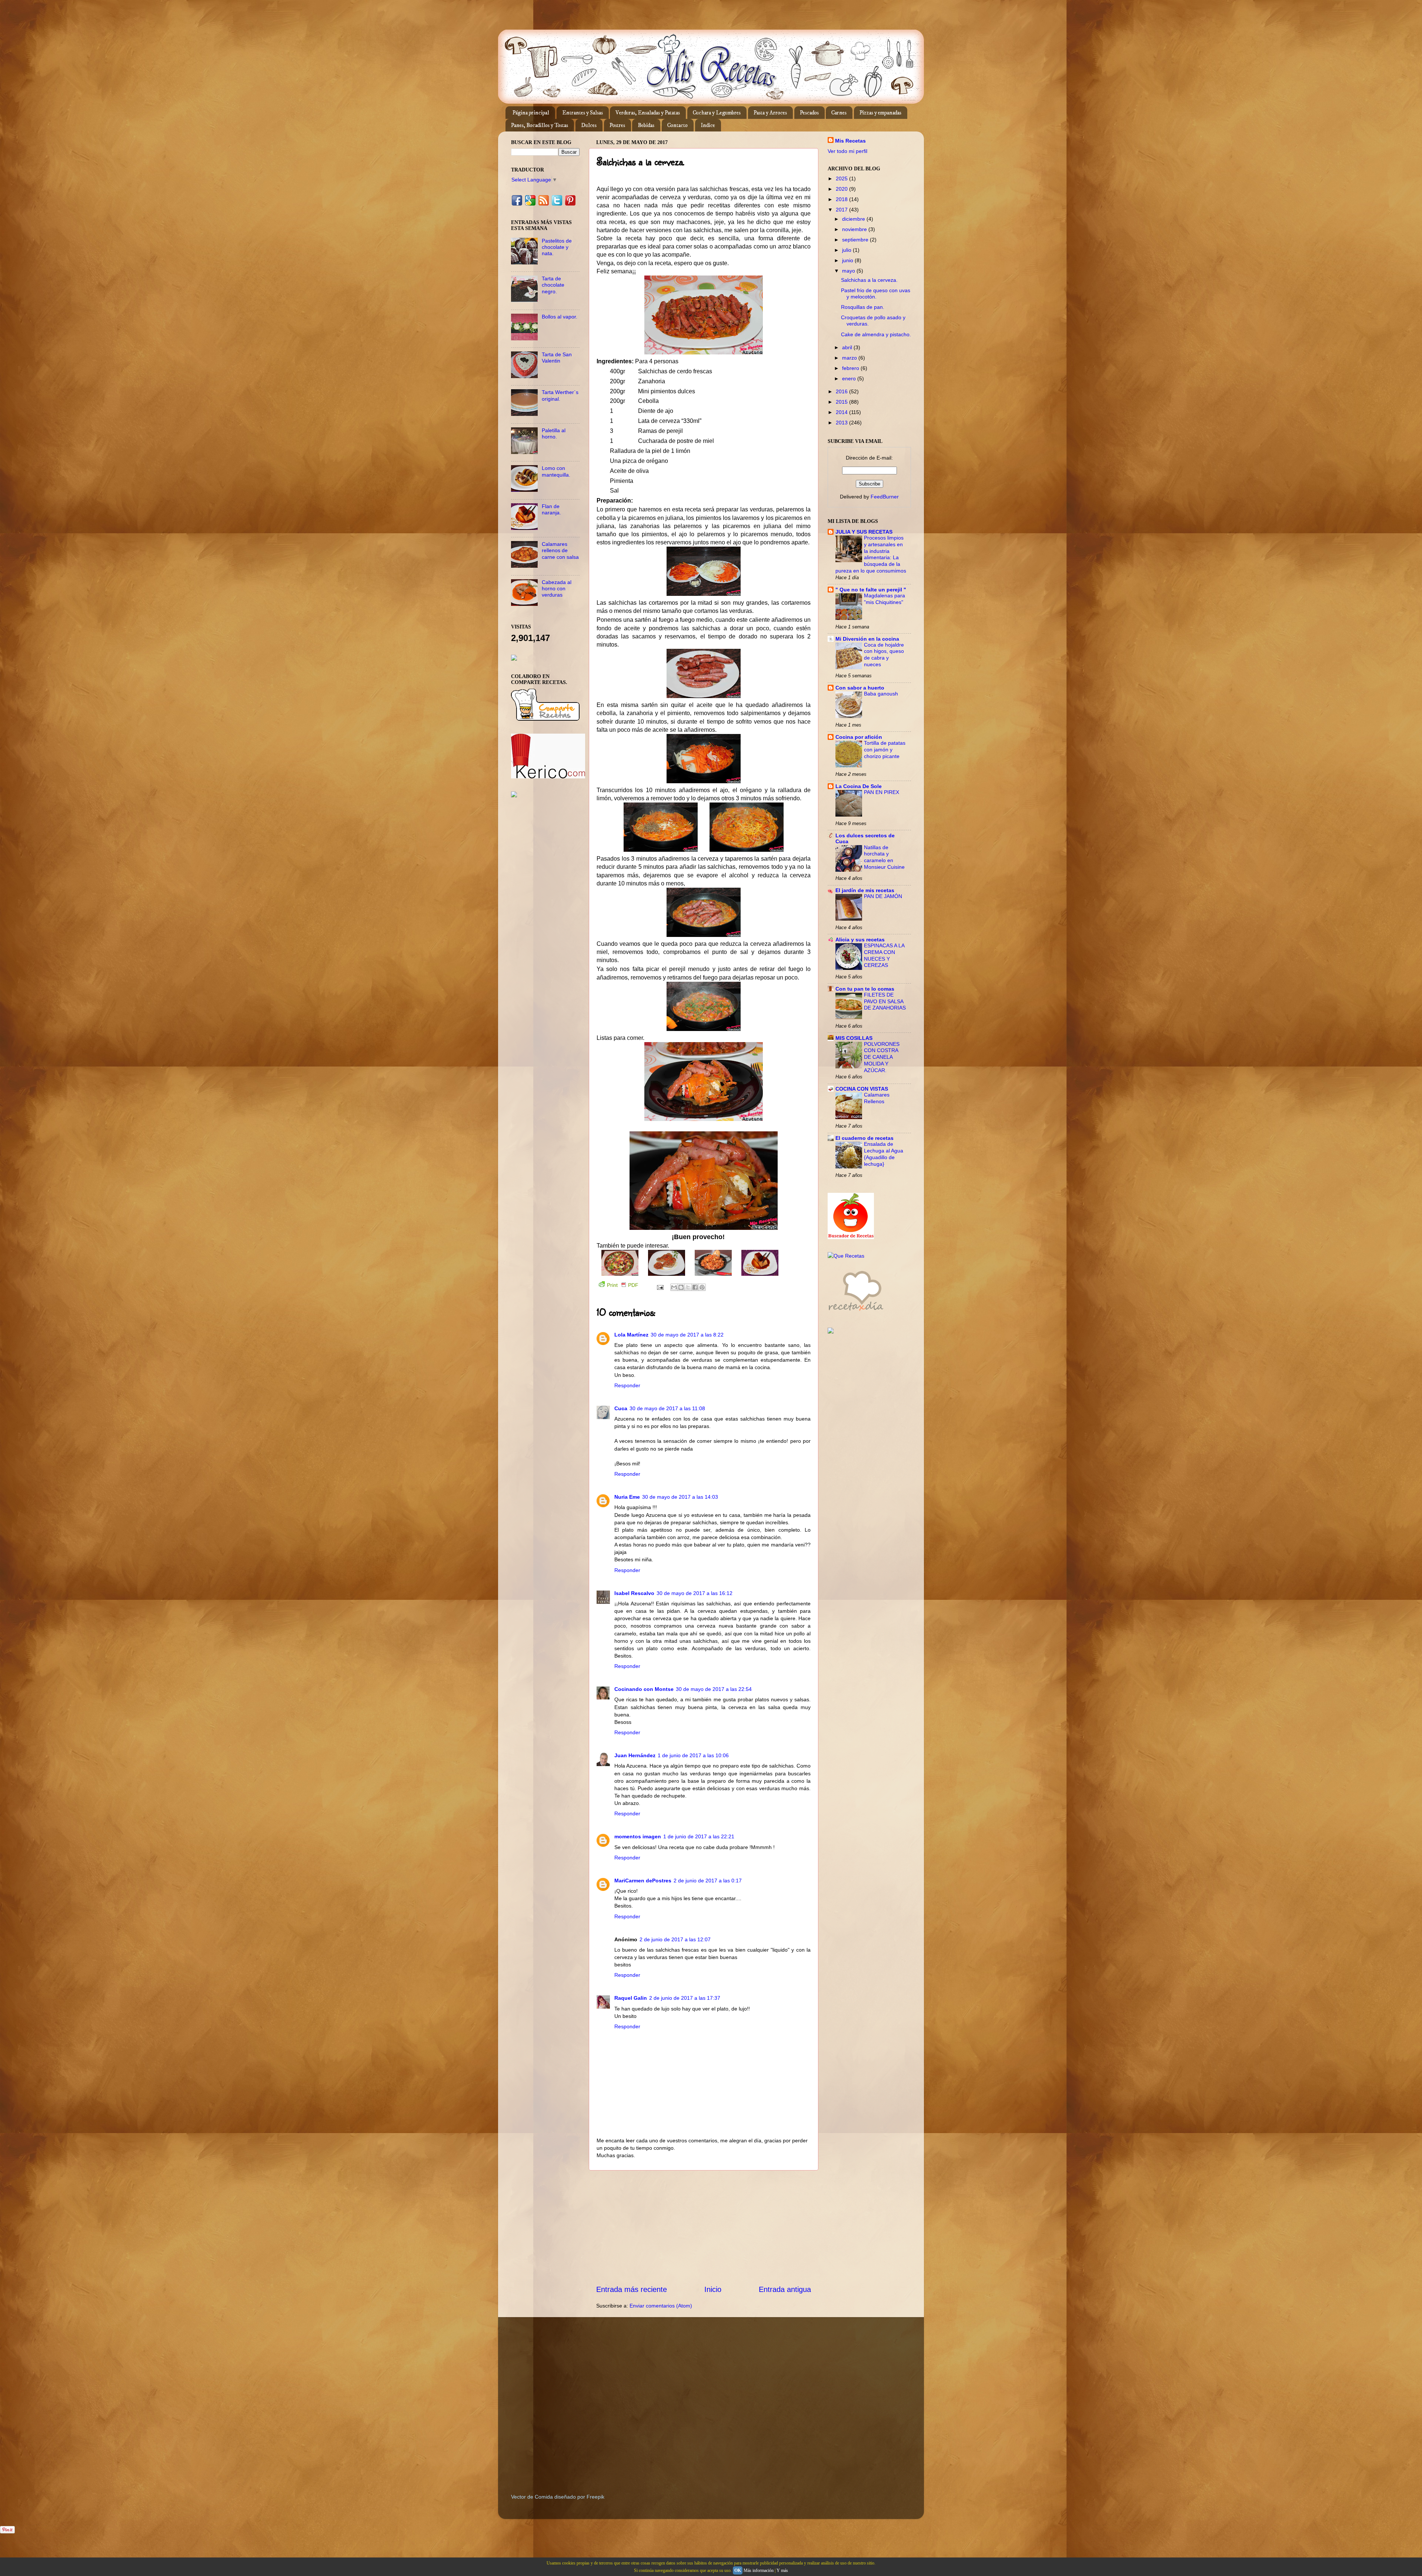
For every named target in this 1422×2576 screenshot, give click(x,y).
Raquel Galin (631, 1998)
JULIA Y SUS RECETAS (864, 532)
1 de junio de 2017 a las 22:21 (699, 1836)
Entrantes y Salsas (583, 113)
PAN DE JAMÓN (883, 896)
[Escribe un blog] (681, 1287)
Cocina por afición (859, 737)
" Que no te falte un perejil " (871, 590)
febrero (851, 368)
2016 (842, 391)
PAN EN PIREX (882, 792)
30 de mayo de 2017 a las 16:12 (695, 1593)
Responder (627, 1385)
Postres (617, 125)
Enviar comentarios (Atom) (661, 2306)
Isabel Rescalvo (634, 1593)
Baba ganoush (881, 694)
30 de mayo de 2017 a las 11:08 (667, 1408)
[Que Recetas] (846, 1256)
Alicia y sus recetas (860, 940)
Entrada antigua (785, 2289)
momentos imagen (638, 1836)
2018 (842, 199)
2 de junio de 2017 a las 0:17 (708, 1881)
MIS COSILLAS (854, 1038)
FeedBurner (885, 497)
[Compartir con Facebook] (695, 1287)
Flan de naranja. (551, 509)
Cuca (621, 1408)
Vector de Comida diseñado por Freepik (558, 2497)
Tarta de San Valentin (557, 358)
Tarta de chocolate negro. (553, 285)
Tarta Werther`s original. (560, 395)
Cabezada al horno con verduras (557, 589)
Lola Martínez (631, 1335)
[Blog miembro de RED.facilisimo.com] (514, 795)
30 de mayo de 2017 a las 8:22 (687, 1335)
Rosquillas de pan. (863, 307)
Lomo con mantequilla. (556, 471)
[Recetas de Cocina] (855, 1313)
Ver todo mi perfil (847, 151)
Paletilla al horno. (554, 433)
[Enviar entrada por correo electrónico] (660, 1287)
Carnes (839, 113)
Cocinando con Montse (644, 1689)
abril (848, 347)
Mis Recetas (850, 141)
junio (848, 260)
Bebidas (646, 125)
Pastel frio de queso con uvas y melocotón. (876, 293)
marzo (850, 358)
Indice (708, 125)
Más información (759, 2570)
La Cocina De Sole (859, 786)
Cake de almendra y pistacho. (876, 334)
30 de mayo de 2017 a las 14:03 (680, 1497)
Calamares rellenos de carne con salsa (560, 550)
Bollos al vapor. (560, 317)
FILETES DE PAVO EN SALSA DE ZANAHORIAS (885, 1002)
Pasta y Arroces (770, 113)
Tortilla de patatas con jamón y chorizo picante (885, 750)
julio (847, 250)
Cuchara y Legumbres (717, 113)
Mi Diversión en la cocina (867, 639)
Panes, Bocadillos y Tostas (540, 125)
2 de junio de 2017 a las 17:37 (685, 1998)
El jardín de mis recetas (865, 890)
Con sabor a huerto (860, 688)
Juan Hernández (635, 1755)
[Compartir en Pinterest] (702, 1287)
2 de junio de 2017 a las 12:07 (675, 1939)
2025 (842, 178)
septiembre (856, 240)
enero (850, 378)
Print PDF (623, 1285)
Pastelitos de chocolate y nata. (557, 247)
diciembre (854, 219)
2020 (842, 189)
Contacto (677, 125)
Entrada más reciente (632, 2289)
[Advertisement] (704, 2227)
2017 (842, 210)
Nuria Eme (627, 1497)
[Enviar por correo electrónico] (674, 1287)
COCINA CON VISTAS (862, 1089)
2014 (842, 412)
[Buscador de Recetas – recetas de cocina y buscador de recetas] (851, 1237)
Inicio (713, 2289)
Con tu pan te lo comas (865, 989)
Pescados (809, 113)
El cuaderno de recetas (864, 1138)
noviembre (855, 229)
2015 (842, 402)
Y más (782, 2570)
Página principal (531, 113)
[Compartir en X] (688, 1287)
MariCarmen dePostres (643, 1881)
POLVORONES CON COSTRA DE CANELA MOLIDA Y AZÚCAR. (882, 1057)
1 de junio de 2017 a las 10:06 (693, 1755)
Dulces (589, 125)
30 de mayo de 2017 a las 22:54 (714, 1689)
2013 (842, 423)
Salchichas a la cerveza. (869, 280)
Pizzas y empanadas (880, 113)
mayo (849, 271)
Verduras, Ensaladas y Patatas (648, 113)
